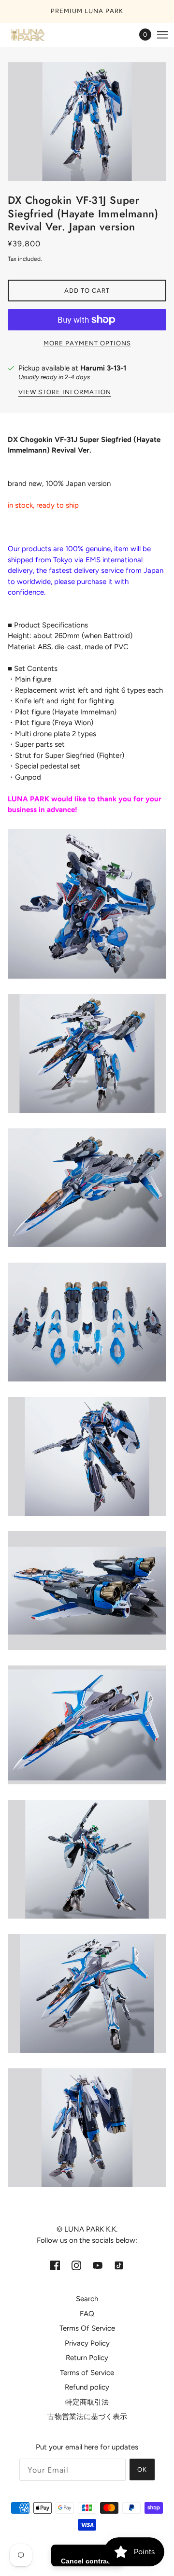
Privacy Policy (87, 2343)
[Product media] (87, 904)
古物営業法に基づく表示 (87, 2417)
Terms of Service (87, 2373)
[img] (55, 2265)
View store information (65, 392)
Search (87, 2299)
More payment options (87, 343)
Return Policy (87, 2358)
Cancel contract (87, 2561)
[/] (37, 35)
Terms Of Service (87, 2328)
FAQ (87, 2314)
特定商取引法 (87, 2402)
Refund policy (87, 2387)
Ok (142, 2469)
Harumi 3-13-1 (103, 368)
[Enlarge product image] (87, 122)
